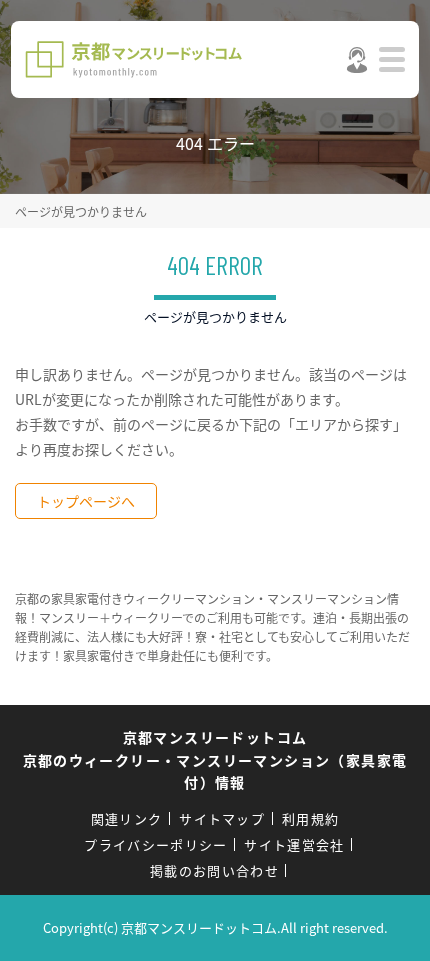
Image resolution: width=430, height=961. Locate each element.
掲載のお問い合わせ (214, 870)
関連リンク (127, 818)
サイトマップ (222, 818)
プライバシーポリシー (155, 844)
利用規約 (310, 818)
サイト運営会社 (294, 844)
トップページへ (86, 501)
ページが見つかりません (81, 211)
